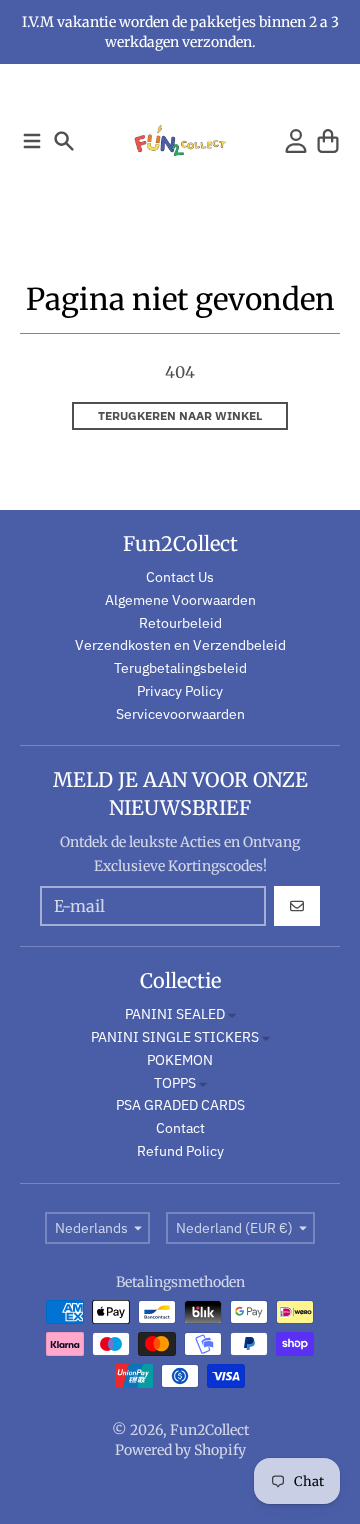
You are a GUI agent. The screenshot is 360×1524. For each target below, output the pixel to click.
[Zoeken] (64, 141)
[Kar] (328, 141)
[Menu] (32, 141)
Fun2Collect (209, 1430)
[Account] (296, 141)
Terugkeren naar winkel (180, 415)
